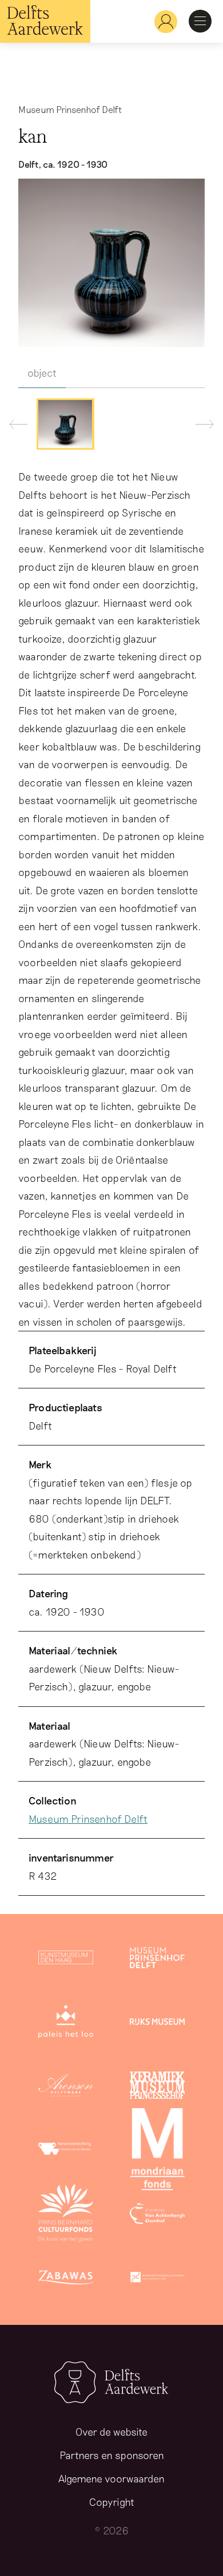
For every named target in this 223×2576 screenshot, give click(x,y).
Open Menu (200, 21)
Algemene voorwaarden (111, 2478)
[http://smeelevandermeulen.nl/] (66, 2151)
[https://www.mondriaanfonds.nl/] (157, 2151)
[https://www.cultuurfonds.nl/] (66, 2215)
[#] (161, 21)
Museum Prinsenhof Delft (88, 1819)
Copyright (112, 2502)
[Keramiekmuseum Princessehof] (157, 2088)
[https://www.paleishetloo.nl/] (66, 2024)
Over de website (111, 2432)
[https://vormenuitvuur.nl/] (157, 2279)
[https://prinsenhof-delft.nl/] (157, 1960)
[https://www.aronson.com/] (66, 2088)
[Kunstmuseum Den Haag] (66, 1960)
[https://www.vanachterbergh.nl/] (157, 2215)
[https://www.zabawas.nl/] (66, 2279)
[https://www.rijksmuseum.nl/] (157, 2024)
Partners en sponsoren (112, 2455)
